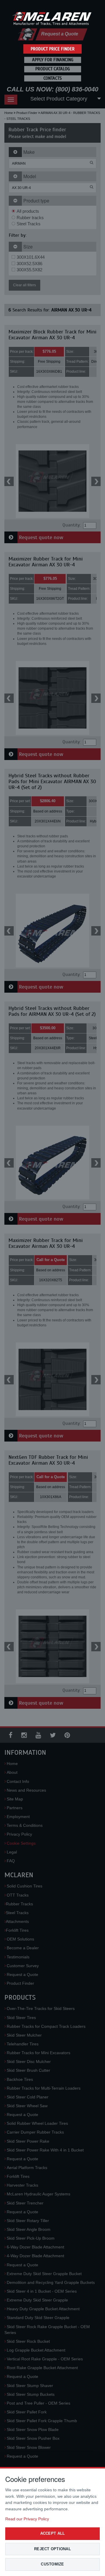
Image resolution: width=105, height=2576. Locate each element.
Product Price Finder (53, 49)
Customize (52, 2564)
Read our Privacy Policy (27, 2519)
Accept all (53, 2533)
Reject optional (52, 2549)
